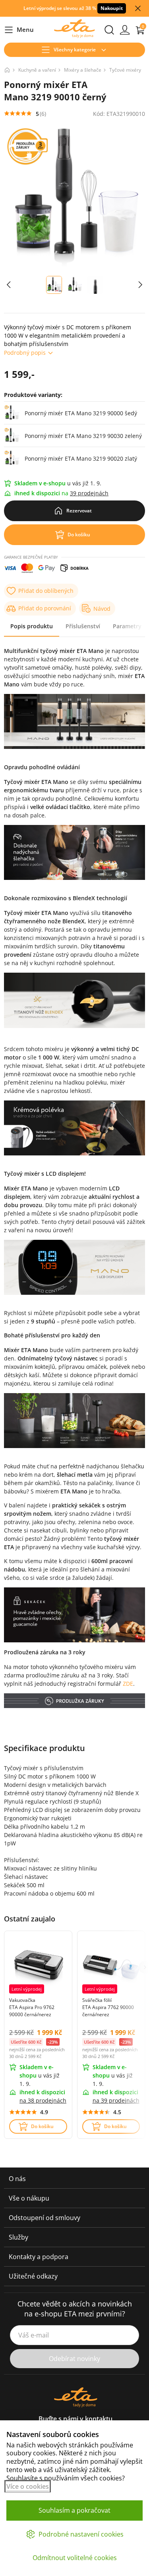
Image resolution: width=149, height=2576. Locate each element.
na (43, 2100)
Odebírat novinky (74, 2359)
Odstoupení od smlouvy (45, 2218)
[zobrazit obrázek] (9, 285)
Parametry (127, 626)
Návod (102, 609)
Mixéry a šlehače (83, 70)
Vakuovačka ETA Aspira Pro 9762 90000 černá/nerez (32, 2007)
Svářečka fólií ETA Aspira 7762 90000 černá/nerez (108, 2007)
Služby (18, 2237)
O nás (17, 2179)
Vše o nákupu (29, 2198)
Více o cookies (28, 2486)
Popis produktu (32, 626)
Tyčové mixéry (125, 70)
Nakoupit (112, 8)
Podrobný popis (25, 353)
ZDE (128, 1684)
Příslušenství (83, 626)
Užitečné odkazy (33, 2276)
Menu (19, 30)
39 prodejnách (89, 493)
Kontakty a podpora (39, 2257)
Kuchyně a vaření (37, 70)
